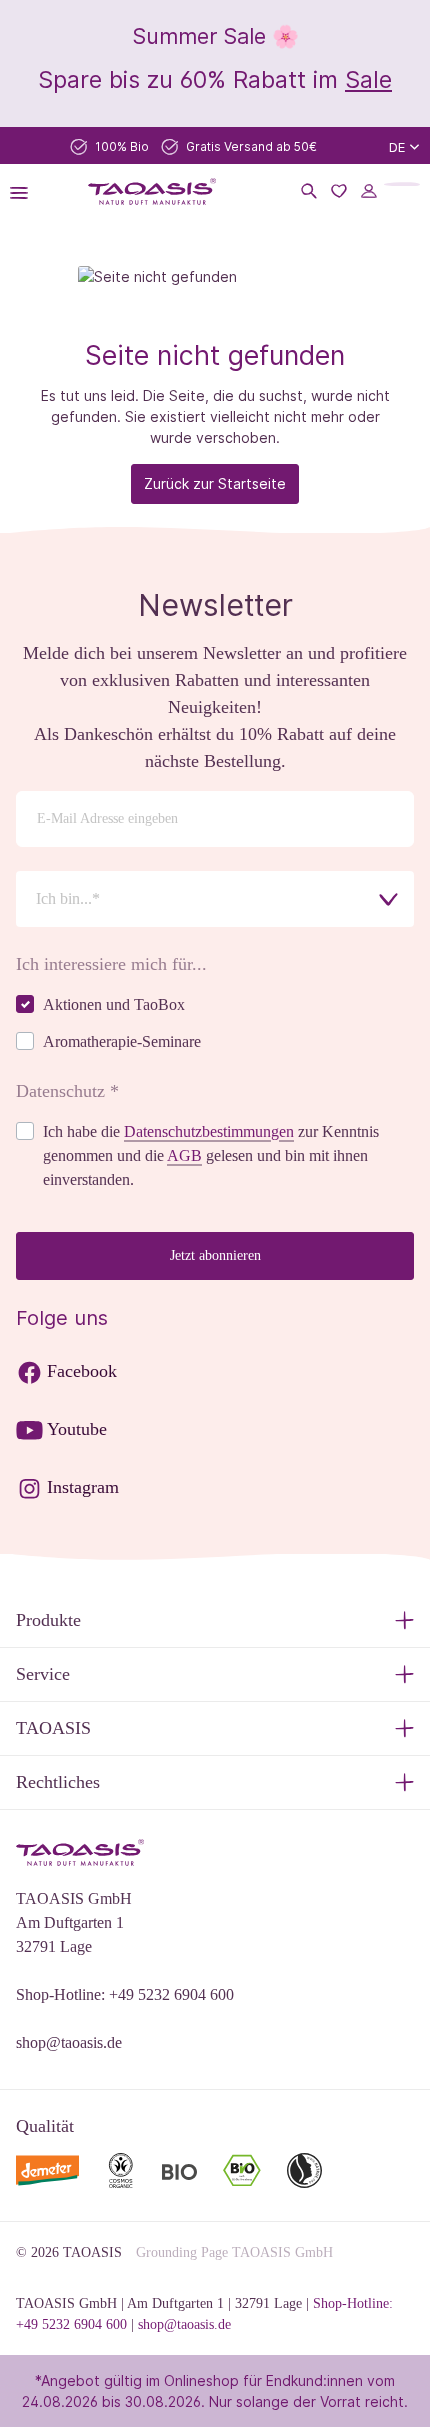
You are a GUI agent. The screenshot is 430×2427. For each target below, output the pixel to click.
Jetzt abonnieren (215, 1255)
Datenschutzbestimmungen (209, 1131)
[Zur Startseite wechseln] (151, 191)
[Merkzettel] (339, 191)
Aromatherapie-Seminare (122, 1041)
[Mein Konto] (369, 191)
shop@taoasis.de (69, 2042)
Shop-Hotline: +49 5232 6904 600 (125, 1994)
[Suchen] (309, 191)
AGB (184, 1155)
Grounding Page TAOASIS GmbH (234, 2252)
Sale (368, 79)
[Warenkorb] (402, 184)
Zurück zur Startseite (215, 483)
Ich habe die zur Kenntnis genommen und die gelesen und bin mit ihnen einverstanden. (211, 1155)
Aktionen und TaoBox (114, 1004)
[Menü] (25, 191)
